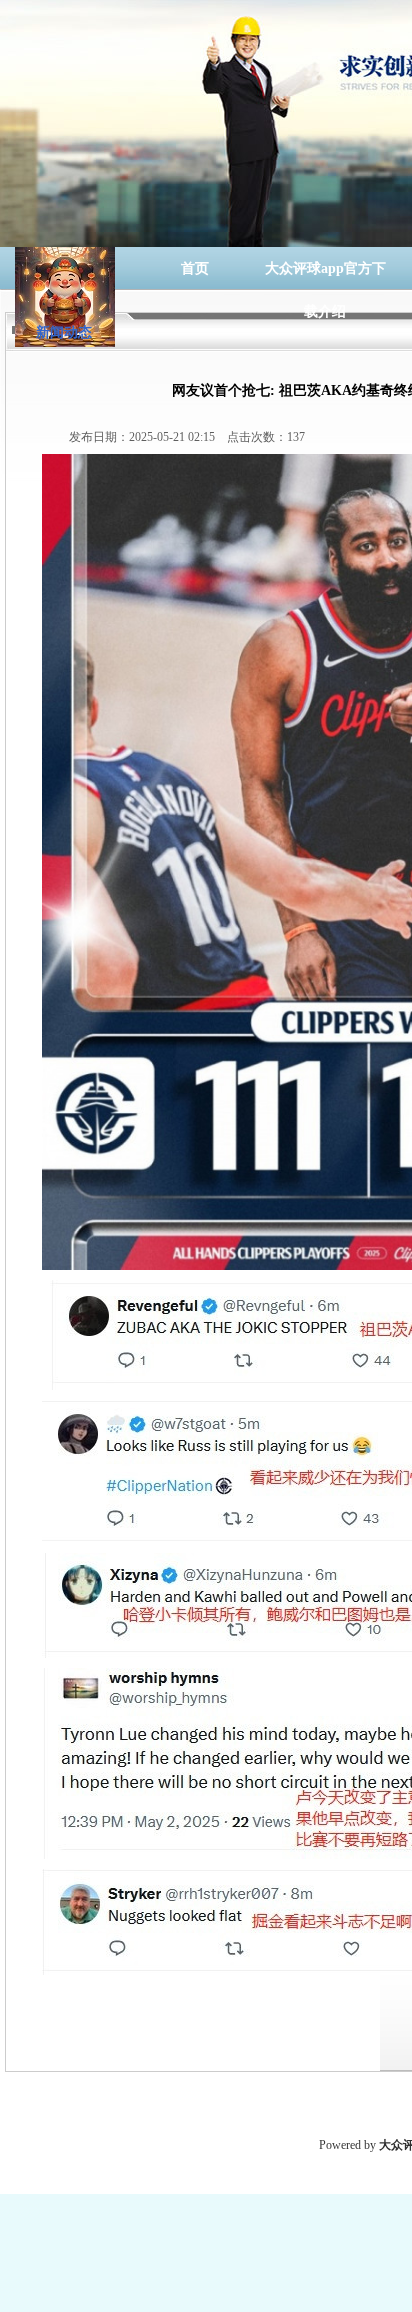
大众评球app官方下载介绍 (325, 275)
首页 (195, 268)
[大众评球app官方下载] (65, 268)
